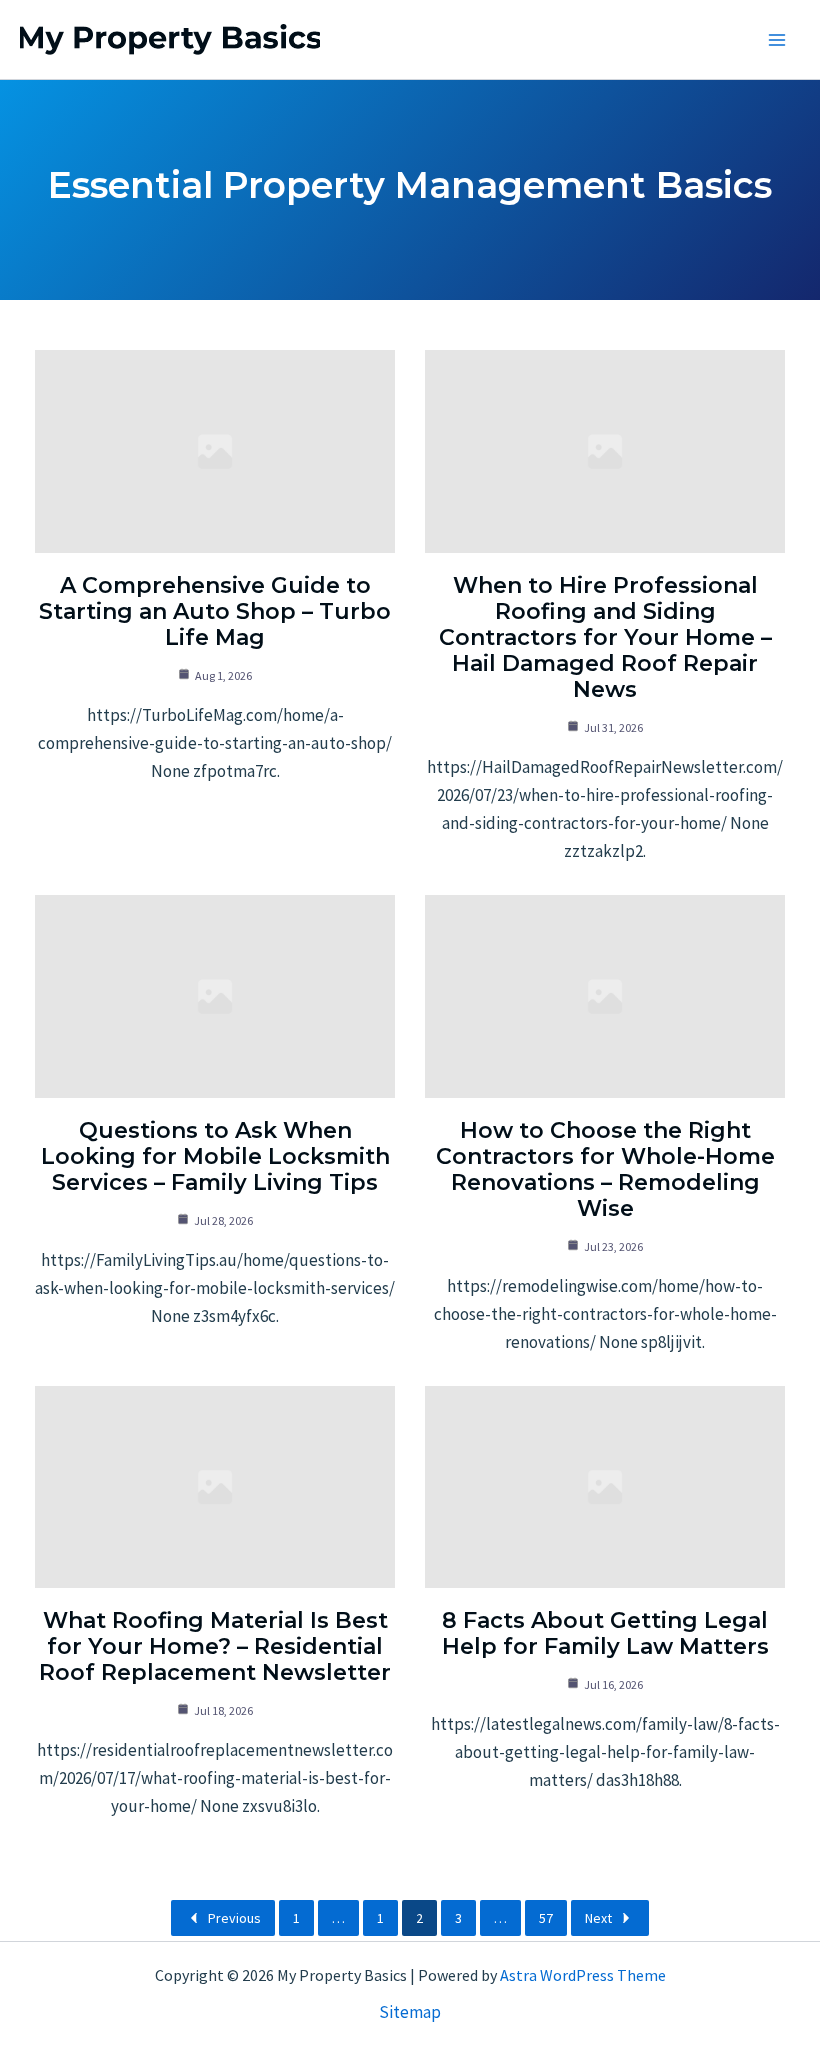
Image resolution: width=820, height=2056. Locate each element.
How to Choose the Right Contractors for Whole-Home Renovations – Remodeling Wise (605, 1169)
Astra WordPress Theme (583, 1975)
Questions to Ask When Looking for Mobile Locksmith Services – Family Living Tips (215, 1156)
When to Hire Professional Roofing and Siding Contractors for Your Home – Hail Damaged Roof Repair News (605, 637)
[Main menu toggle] (778, 40)
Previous (234, 1918)
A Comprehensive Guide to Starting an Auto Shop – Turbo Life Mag (215, 611)
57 (546, 1918)
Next (598, 1918)
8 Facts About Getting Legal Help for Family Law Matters (605, 1633)
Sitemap (410, 2012)
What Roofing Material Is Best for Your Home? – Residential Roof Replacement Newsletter (215, 1646)
